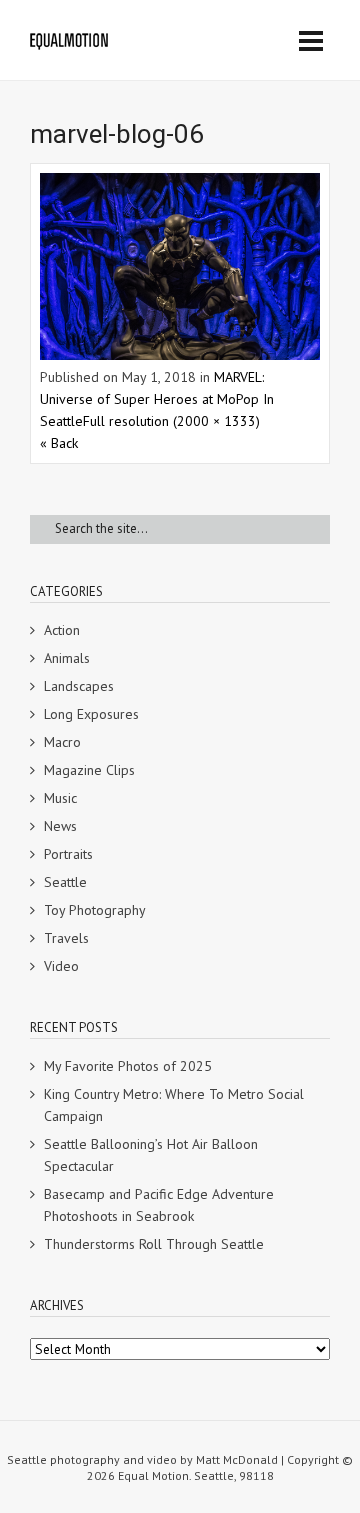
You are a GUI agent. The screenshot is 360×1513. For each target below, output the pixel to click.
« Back (59, 443)
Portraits (68, 854)
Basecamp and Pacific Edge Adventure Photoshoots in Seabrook (159, 1205)
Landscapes (79, 686)
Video (61, 966)
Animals (67, 658)
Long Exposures (91, 714)
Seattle (65, 882)
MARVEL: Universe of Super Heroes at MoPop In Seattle (157, 399)
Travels (66, 938)
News (60, 826)
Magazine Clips (89, 770)
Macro (62, 742)
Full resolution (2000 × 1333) (171, 421)
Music (60, 798)
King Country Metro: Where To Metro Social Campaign (174, 1105)
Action (62, 630)
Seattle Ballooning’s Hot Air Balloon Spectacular (151, 1155)
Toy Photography (95, 910)
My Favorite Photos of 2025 (128, 1066)
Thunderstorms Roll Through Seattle (154, 1244)
